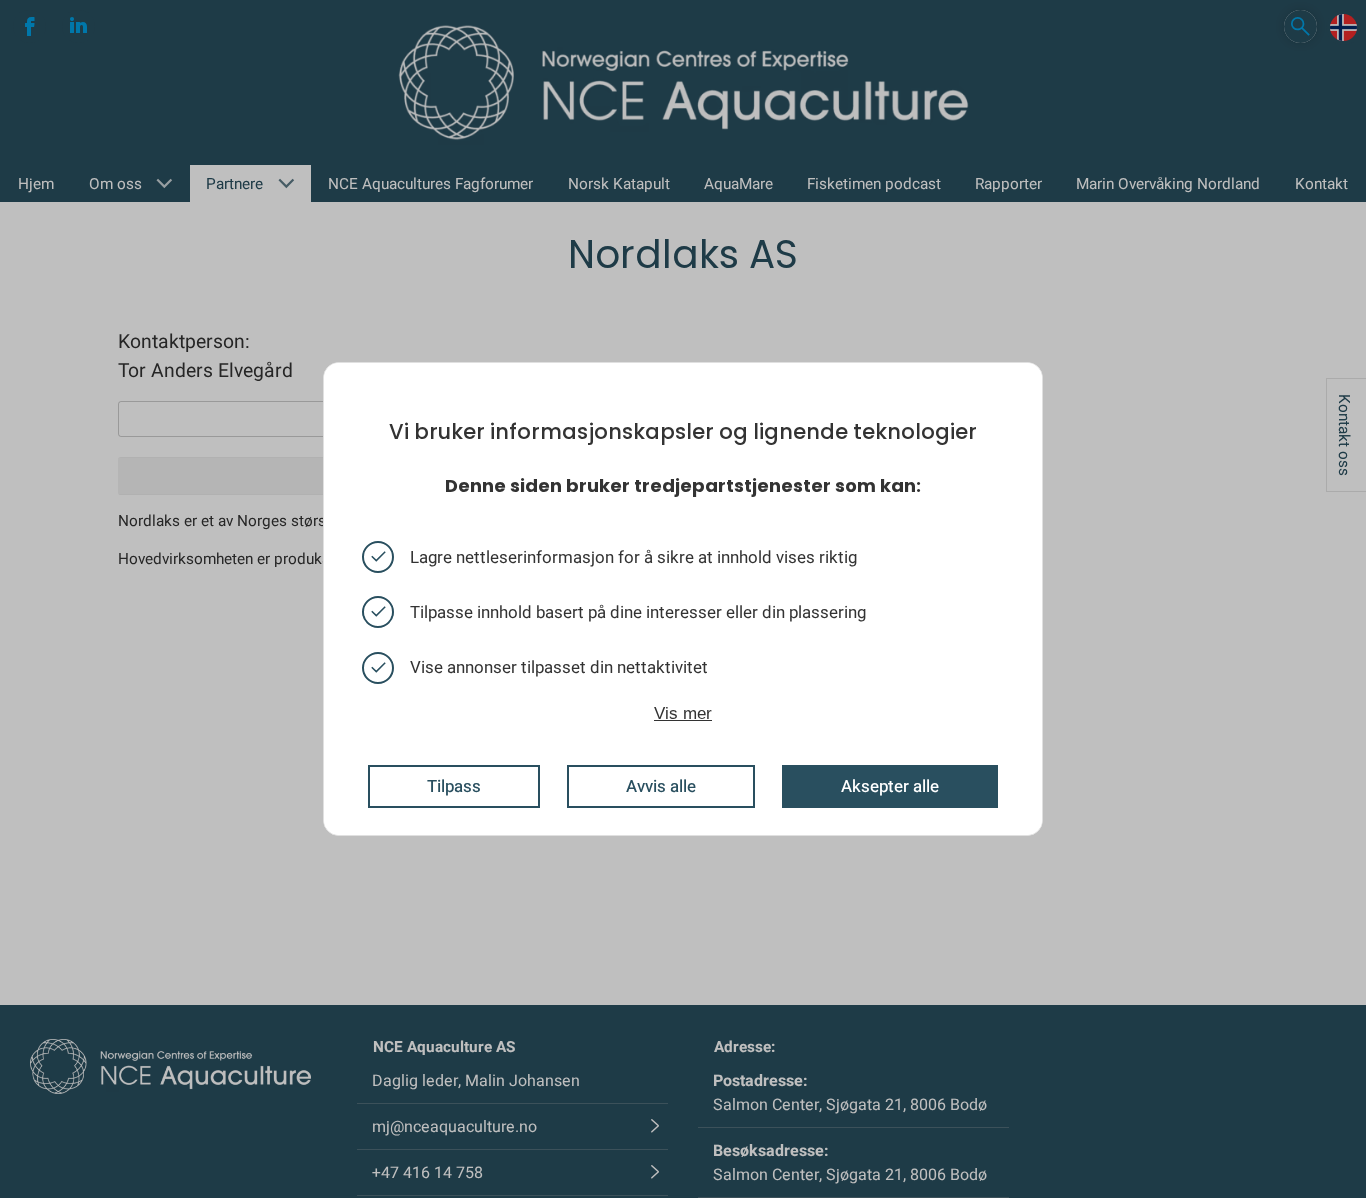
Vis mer (683, 712)
